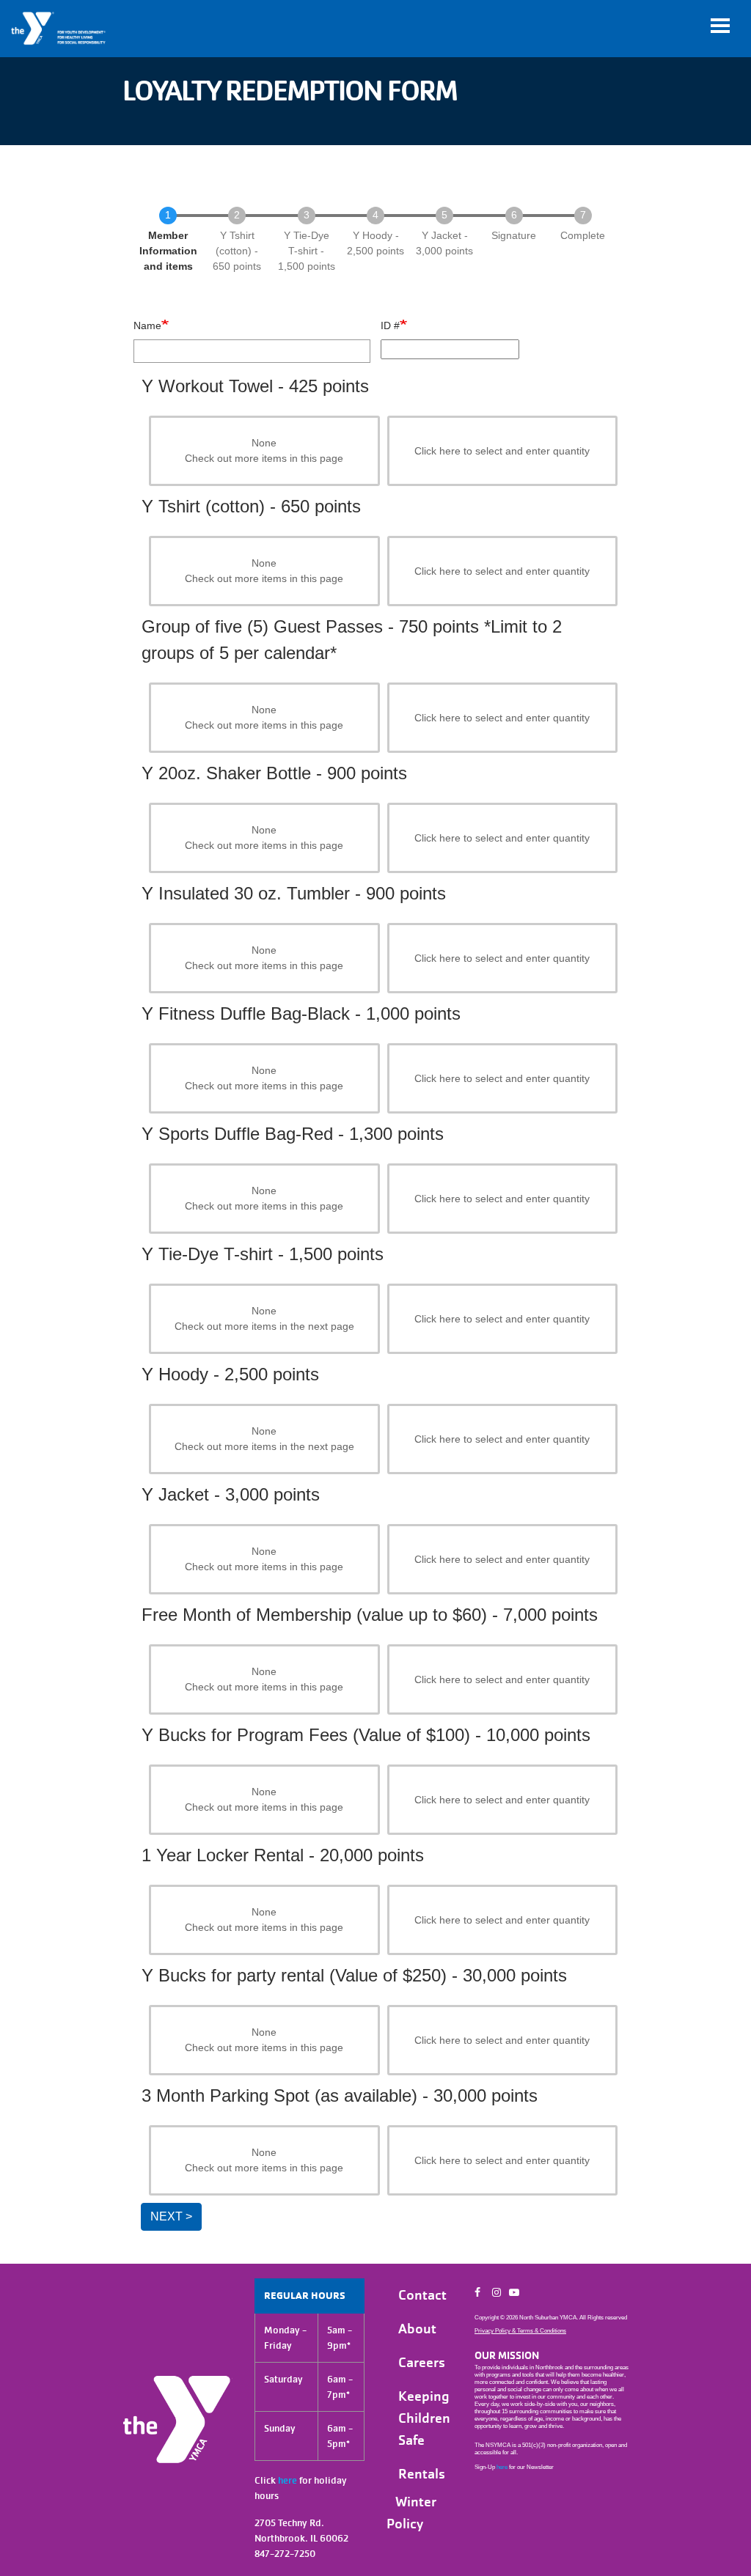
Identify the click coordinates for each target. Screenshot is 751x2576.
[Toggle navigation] (720, 26)
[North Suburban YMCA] (59, 29)
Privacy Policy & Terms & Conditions (520, 2331)
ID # (390, 325)
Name (147, 325)
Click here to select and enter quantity (502, 451)
